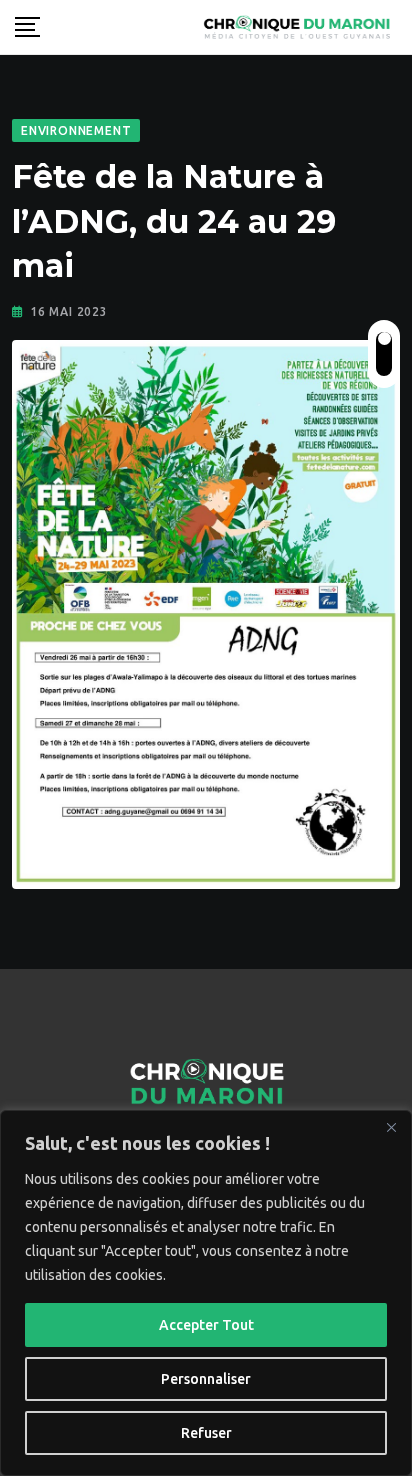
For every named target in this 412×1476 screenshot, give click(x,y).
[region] (206, 1293)
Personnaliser (206, 1379)
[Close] (391, 1127)
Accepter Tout (206, 1325)
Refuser (206, 1433)
